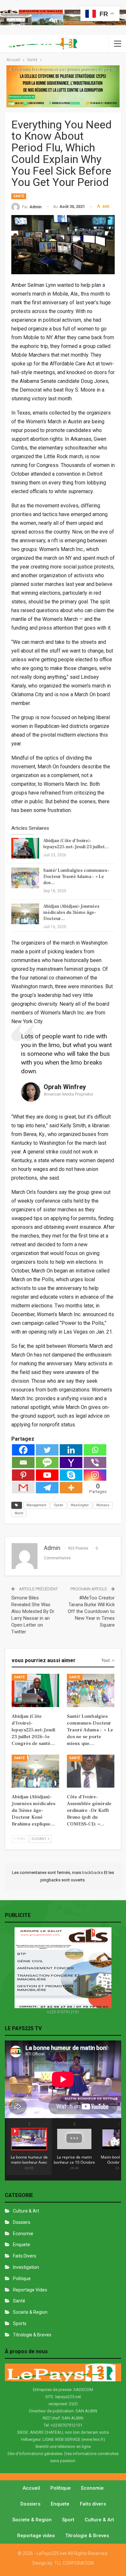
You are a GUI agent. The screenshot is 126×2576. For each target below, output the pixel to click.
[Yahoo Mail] (71, 1462)
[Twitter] (47, 1450)
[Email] (23, 1462)
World (19, 1513)
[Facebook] (23, 1450)
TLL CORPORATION (74, 2563)
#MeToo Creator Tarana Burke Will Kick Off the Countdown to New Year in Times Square (91, 1611)
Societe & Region (30, 2312)
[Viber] (95, 1462)
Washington (80, 1505)
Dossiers (22, 2222)
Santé (19, 196)
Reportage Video (30, 2290)
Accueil (31, 2488)
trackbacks (93, 1872)
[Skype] (71, 1475)
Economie (23, 2234)
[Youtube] (47, 1475)
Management (36, 1505)
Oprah (58, 1505)
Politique (22, 2278)
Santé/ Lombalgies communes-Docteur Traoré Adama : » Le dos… (76, 877)
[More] (71, 1488)
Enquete (21, 2245)
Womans (103, 1505)
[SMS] (47, 1462)
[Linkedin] (71, 1450)
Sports (20, 2323)
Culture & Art (26, 2211)
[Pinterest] (23, 1475)
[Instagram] (95, 1475)
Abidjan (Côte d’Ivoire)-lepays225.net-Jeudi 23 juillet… (76, 844)
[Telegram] (47, 1488)
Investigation (26, 2267)
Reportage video (36, 2536)
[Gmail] (23, 1488)
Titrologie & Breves (32, 2335)
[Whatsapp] (95, 1450)
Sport (68, 2520)
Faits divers (25, 2256)
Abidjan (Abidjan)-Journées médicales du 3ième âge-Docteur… (71, 913)
